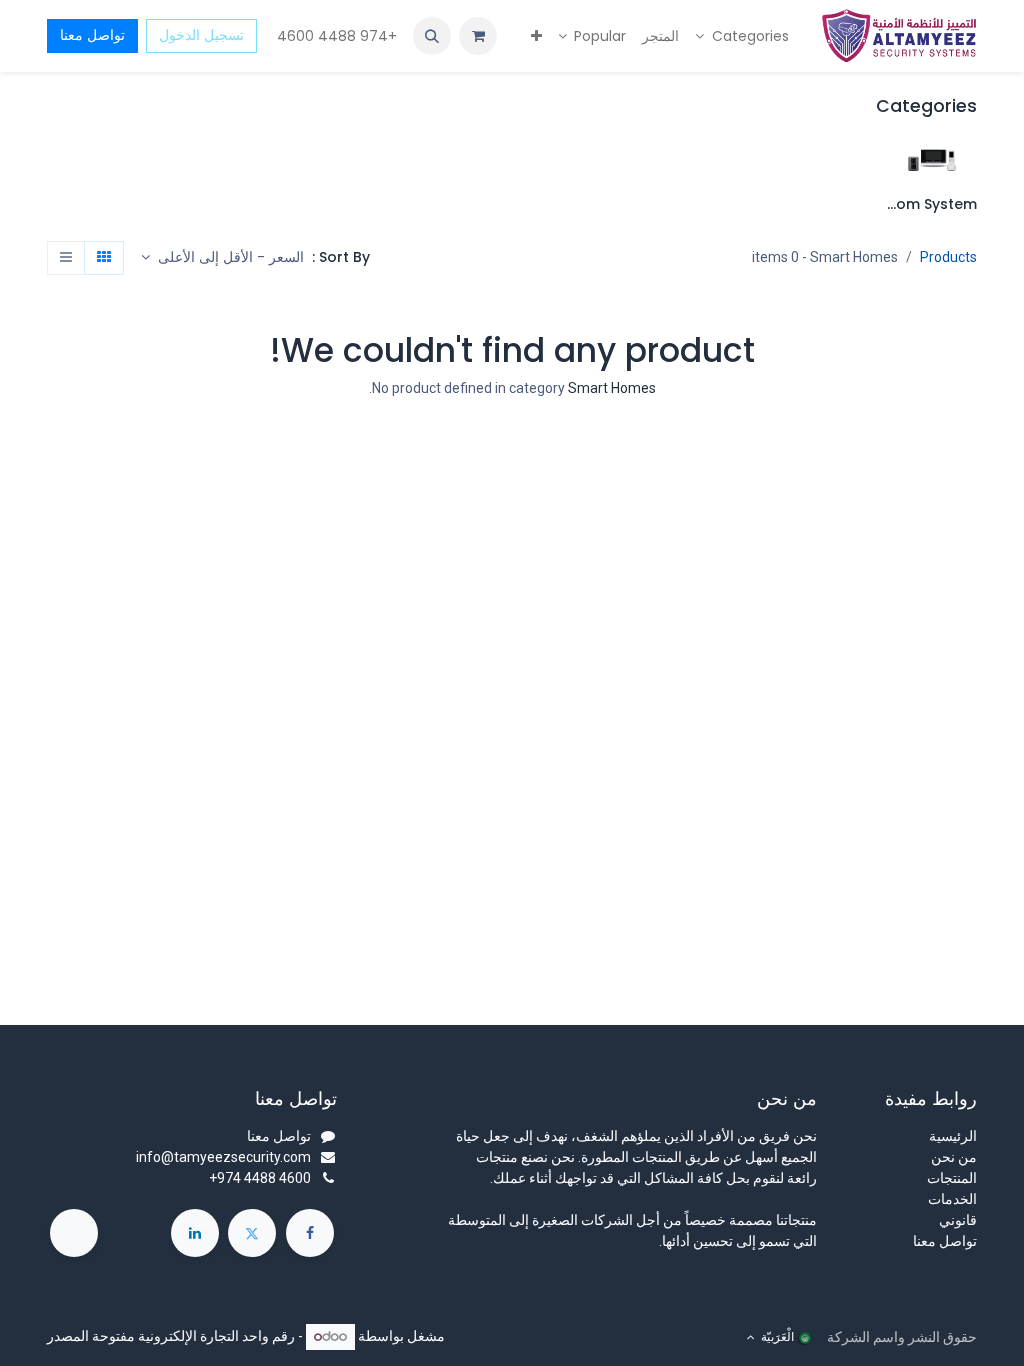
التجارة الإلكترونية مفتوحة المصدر (143, 1336)
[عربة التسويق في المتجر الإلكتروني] (478, 36)
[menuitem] (742, 36)
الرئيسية (953, 1136)
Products (948, 257)
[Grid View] (104, 258)
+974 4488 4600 (335, 36)
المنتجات (952, 1178)
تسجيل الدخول (201, 35)
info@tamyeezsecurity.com (223, 1157)
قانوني (958, 1220)
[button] (432, 36)
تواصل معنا (92, 35)
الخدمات (952, 1199)
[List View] (66, 258)
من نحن (954, 1157)
